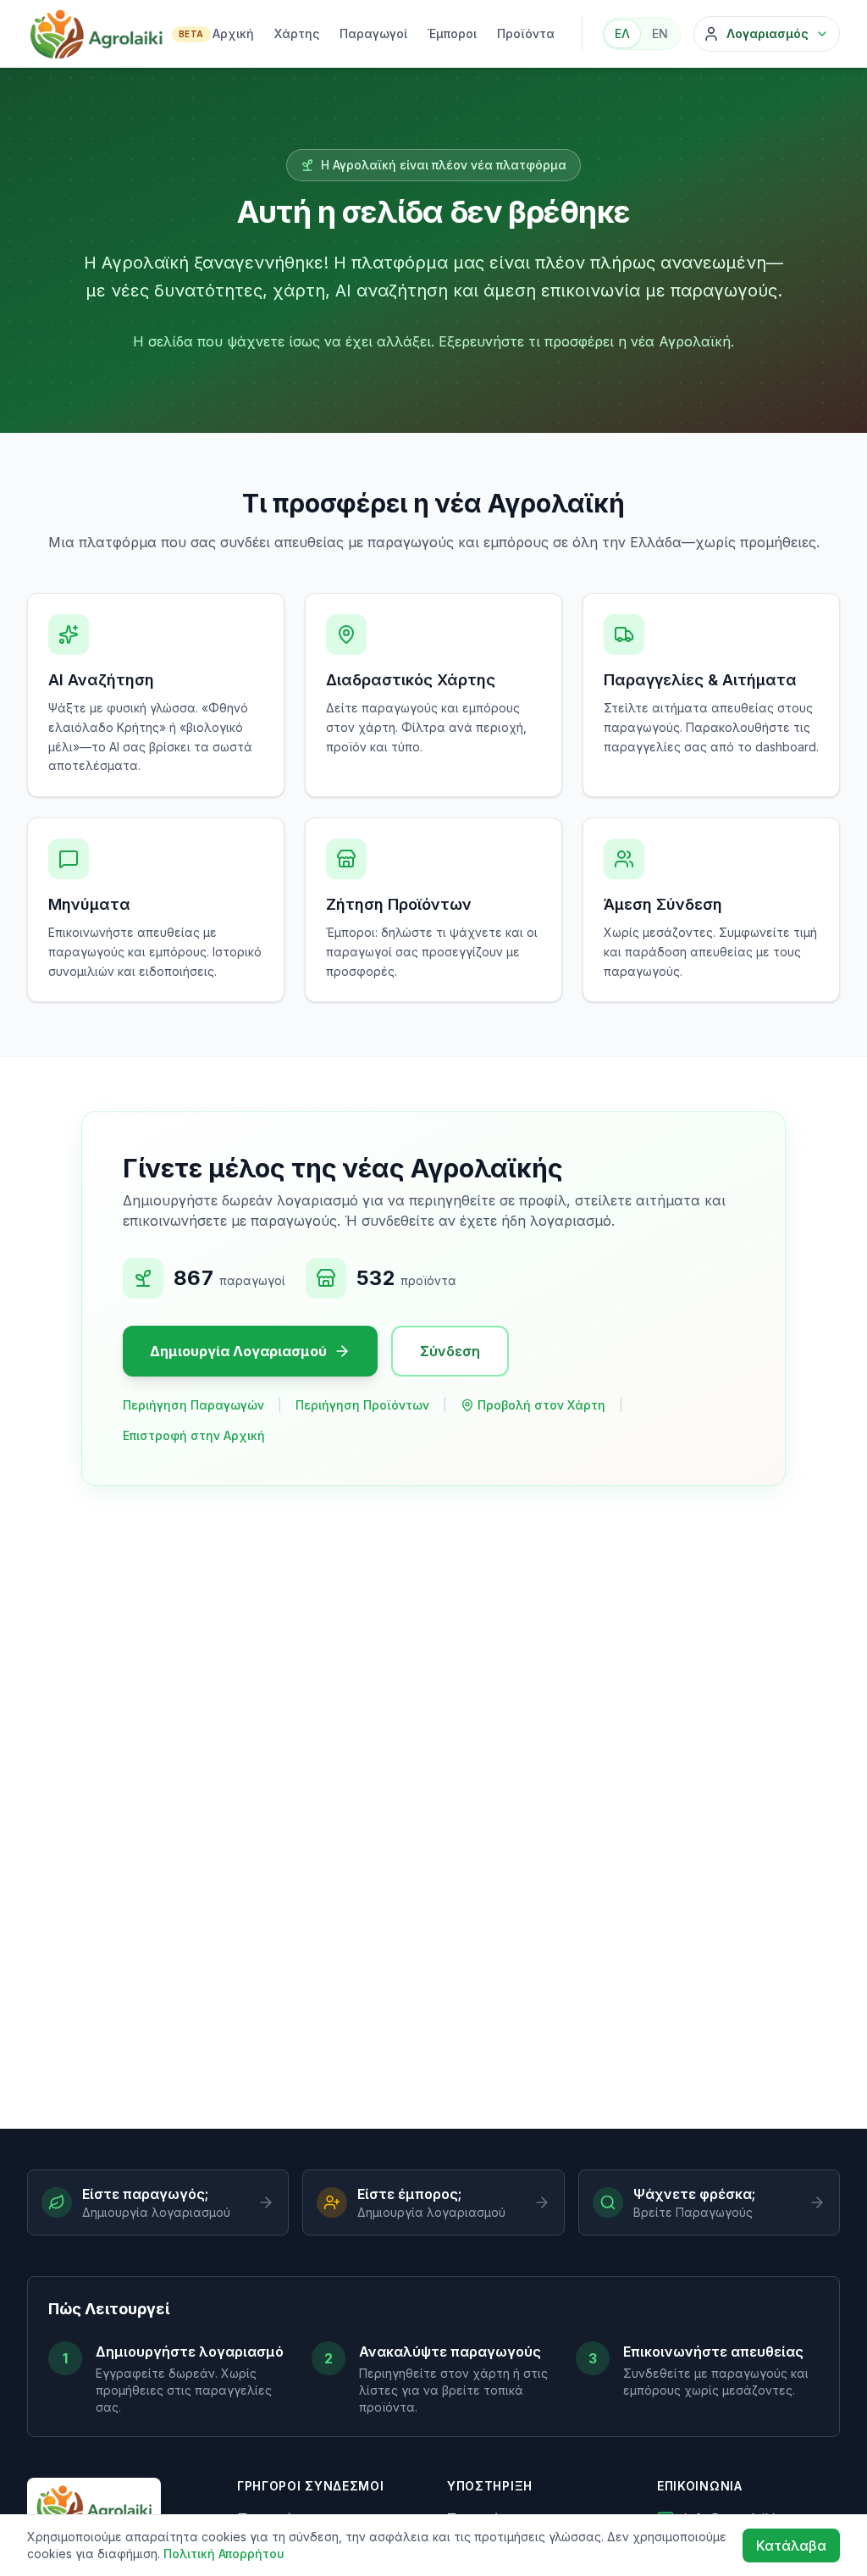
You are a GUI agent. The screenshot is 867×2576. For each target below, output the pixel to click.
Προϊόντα (526, 33)
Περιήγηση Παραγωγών (193, 1405)
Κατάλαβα (791, 2546)
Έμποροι (452, 33)
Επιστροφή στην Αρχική (194, 1435)
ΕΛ (622, 33)
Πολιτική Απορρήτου (224, 2554)
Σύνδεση (450, 1351)
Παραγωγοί (373, 33)
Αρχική (233, 33)
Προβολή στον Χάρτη (541, 1405)
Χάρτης (297, 33)
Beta (191, 34)
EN (660, 33)
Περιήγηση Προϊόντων (362, 1405)
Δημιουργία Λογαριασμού (238, 1351)
